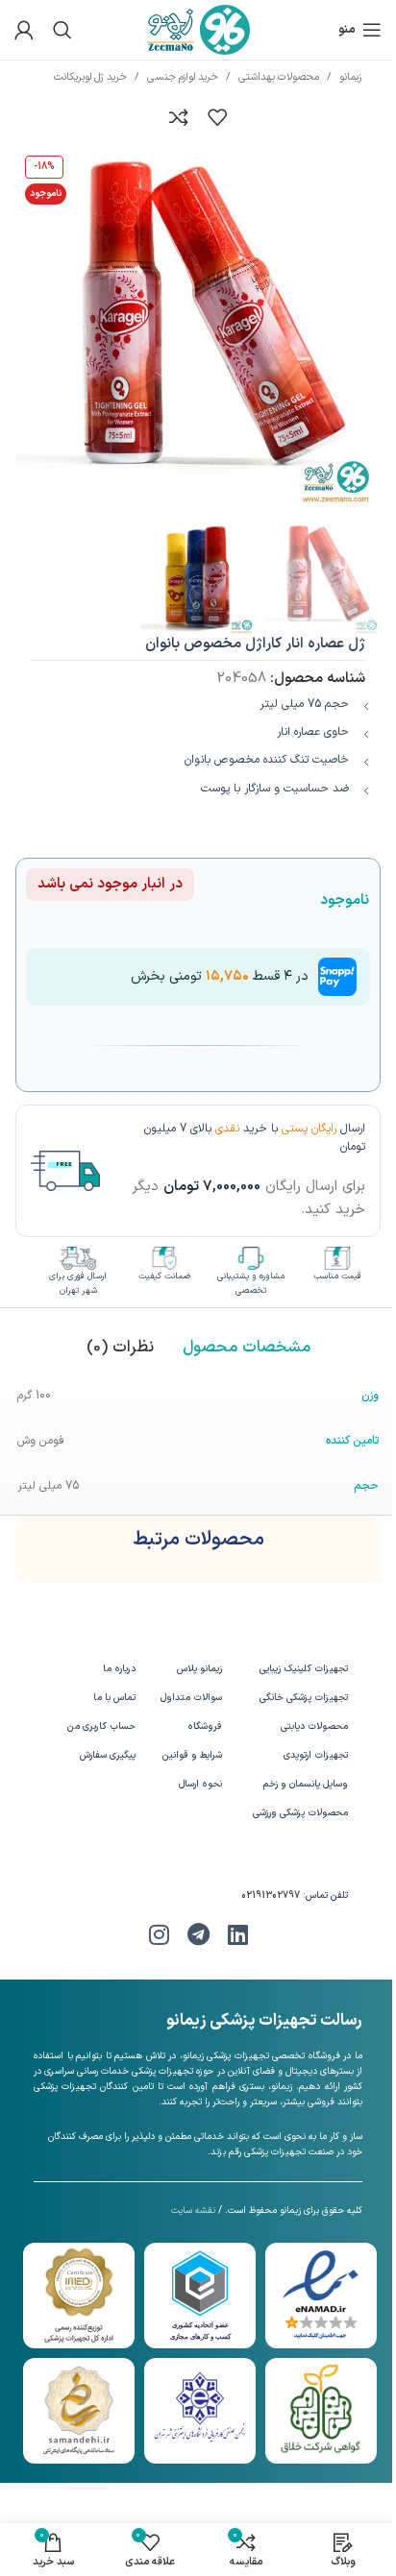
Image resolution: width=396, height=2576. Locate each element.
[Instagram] (159, 1934)
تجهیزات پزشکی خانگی (304, 1698)
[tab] (247, 1349)
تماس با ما (114, 1698)
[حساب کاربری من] (24, 30)
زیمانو (350, 77)
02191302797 (271, 1896)
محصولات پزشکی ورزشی (300, 1813)
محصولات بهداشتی (279, 77)
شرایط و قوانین (192, 1755)
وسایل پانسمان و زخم (306, 1784)
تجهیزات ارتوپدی (316, 1755)
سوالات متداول (191, 1698)
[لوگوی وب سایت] (198, 29)
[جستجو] (62, 30)
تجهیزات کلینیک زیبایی (304, 1669)
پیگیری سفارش (107, 1755)
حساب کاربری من (101, 1726)
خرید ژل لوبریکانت (90, 77)
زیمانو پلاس (199, 1669)
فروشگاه (205, 1726)
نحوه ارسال (200, 1784)
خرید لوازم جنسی (183, 77)
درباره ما (119, 1669)
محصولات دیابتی (314, 1726)
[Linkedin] (237, 1934)
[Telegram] (198, 1934)
